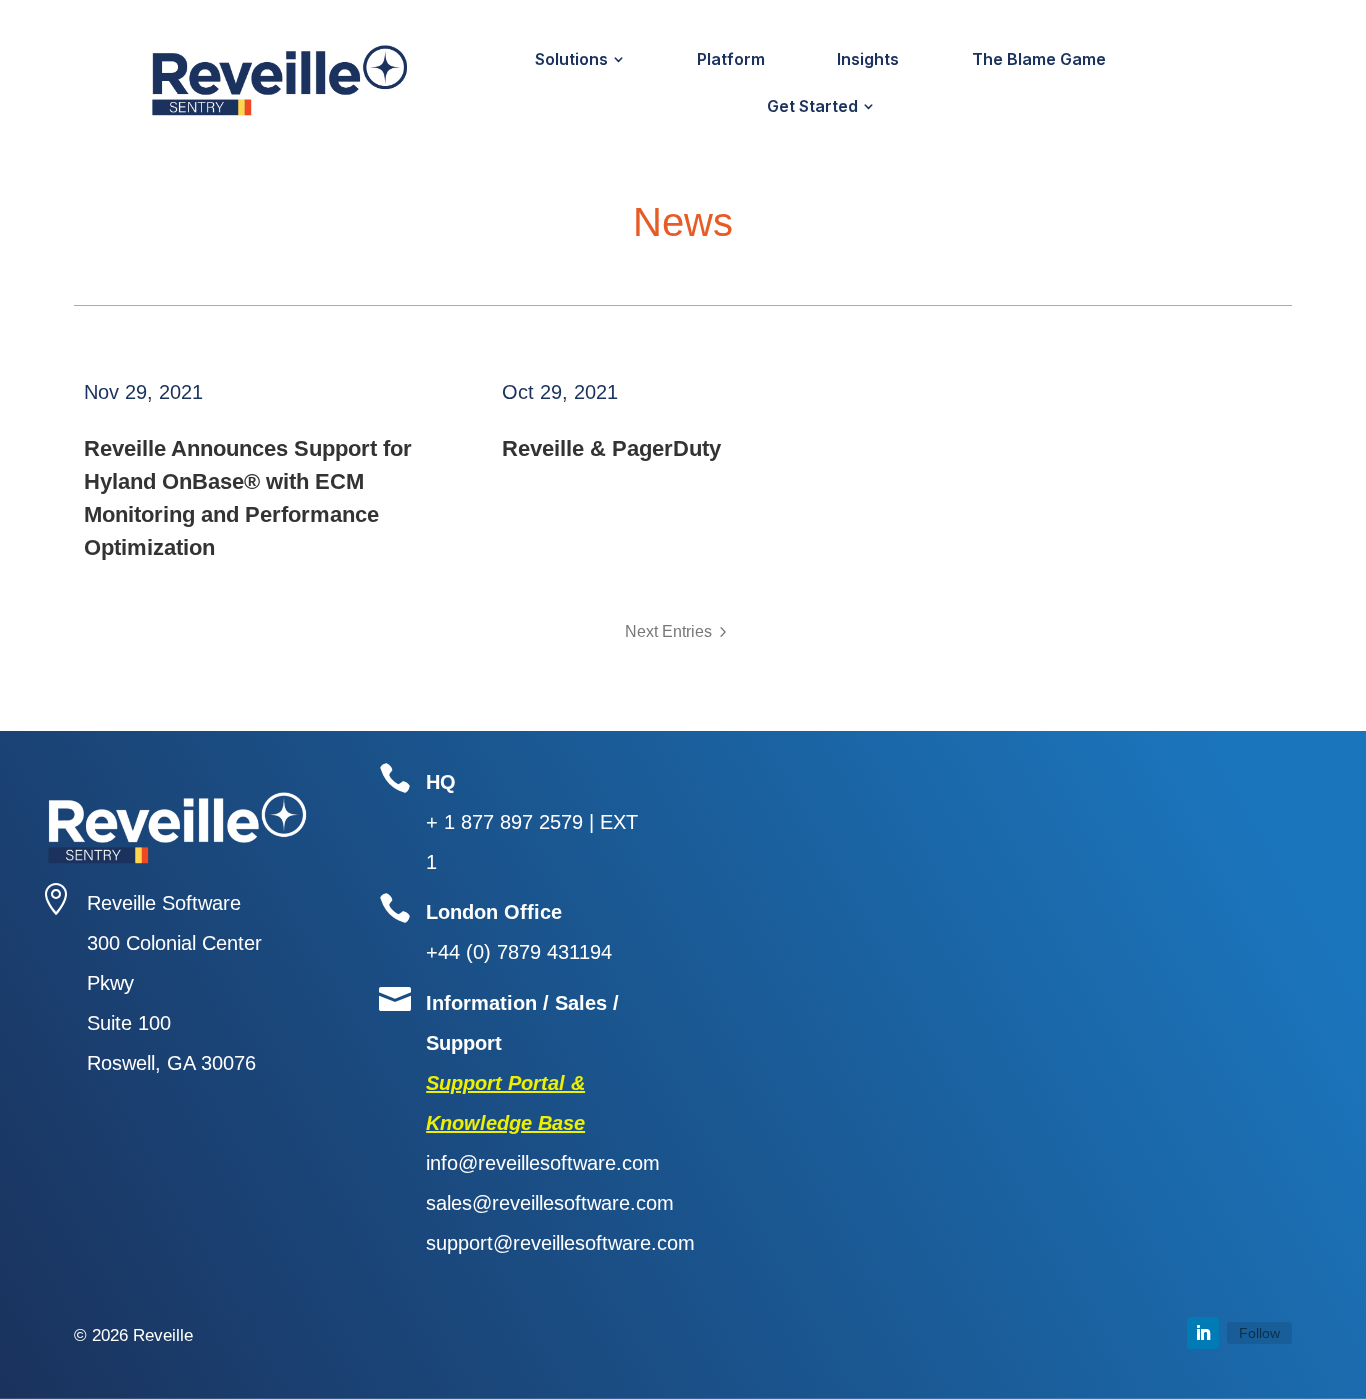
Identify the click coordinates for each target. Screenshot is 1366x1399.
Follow (1259, 1333)
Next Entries (668, 631)
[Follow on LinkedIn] (1203, 1333)
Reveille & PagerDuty (611, 448)
